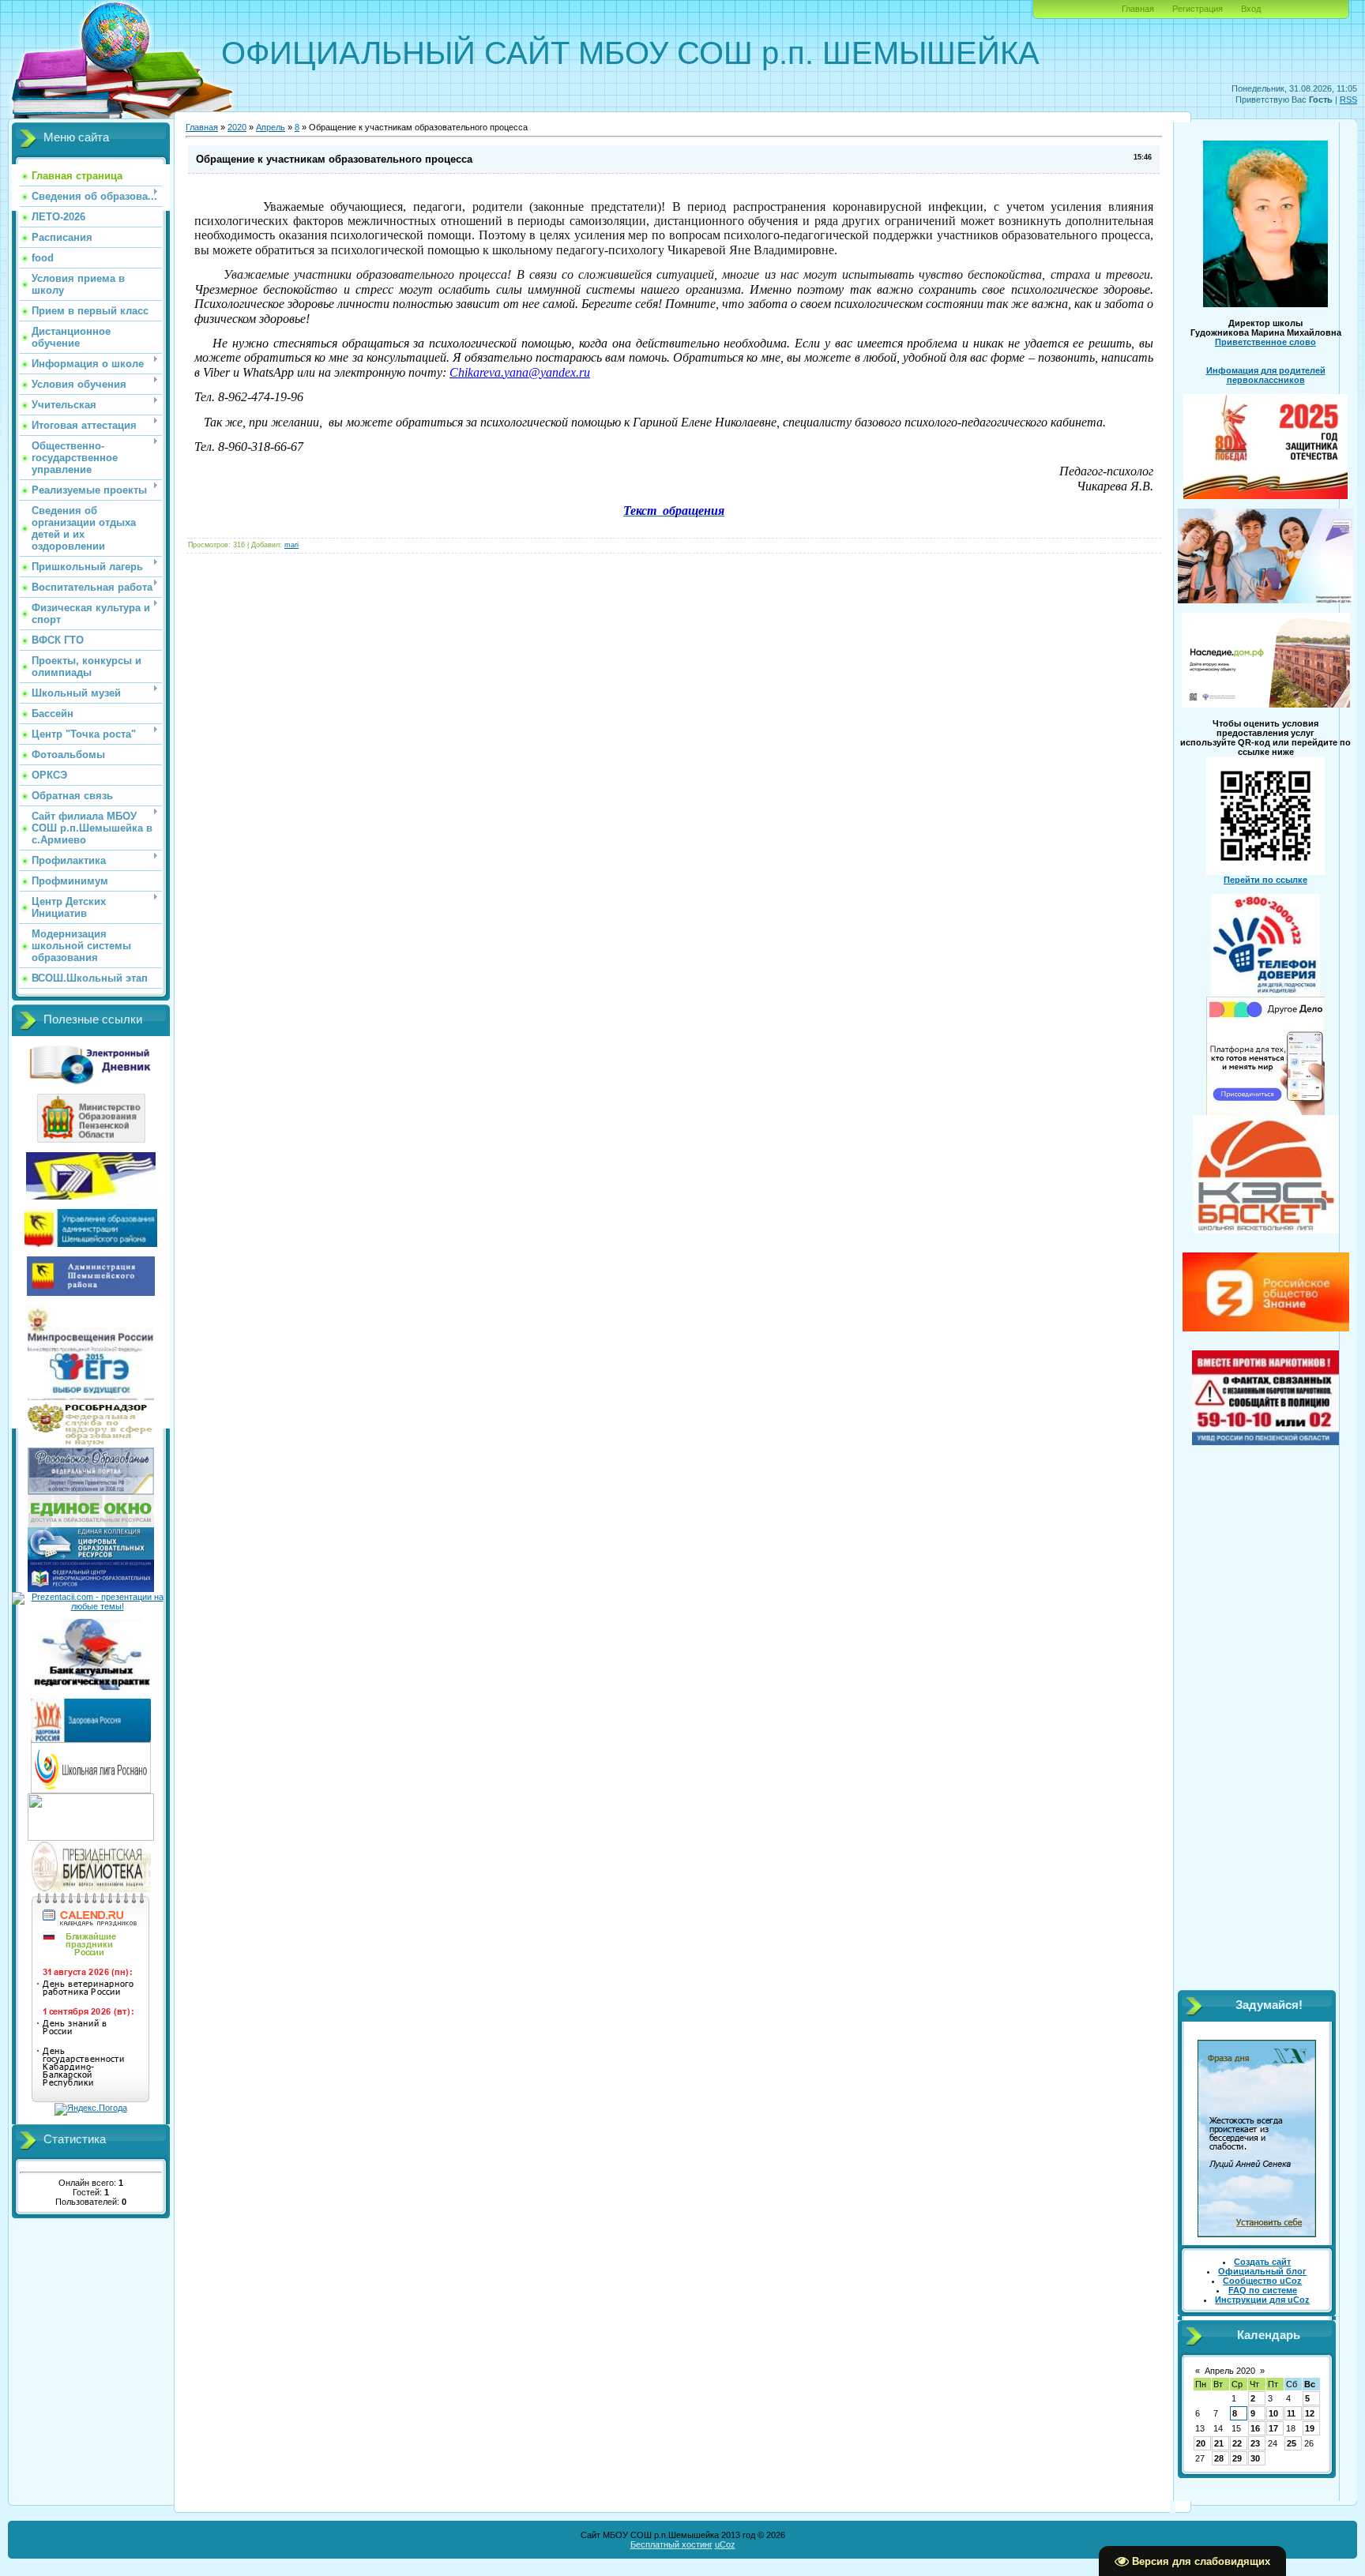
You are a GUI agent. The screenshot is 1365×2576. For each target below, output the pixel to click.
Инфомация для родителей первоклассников (1266, 375)
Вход (1251, 9)
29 (1237, 2458)
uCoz (725, 2544)
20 (1201, 2443)
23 (1255, 2443)
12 (1310, 2413)
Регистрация (1198, 9)
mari (291, 545)
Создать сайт (1262, 2262)
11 (1291, 2413)
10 (1273, 2413)
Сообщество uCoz (1262, 2281)
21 (1219, 2443)
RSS (1348, 100)
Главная (1138, 9)
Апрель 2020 (1230, 2371)
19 (1310, 2428)
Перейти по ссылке (1265, 880)
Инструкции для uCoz (1262, 2300)
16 (1255, 2428)
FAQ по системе (1263, 2290)
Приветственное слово (1265, 342)
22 (1237, 2443)
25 (1292, 2443)
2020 (237, 127)
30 (1255, 2458)
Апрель (271, 127)
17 (1273, 2428)
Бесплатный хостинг (671, 2544)
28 (1219, 2458)
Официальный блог (1262, 2271)
